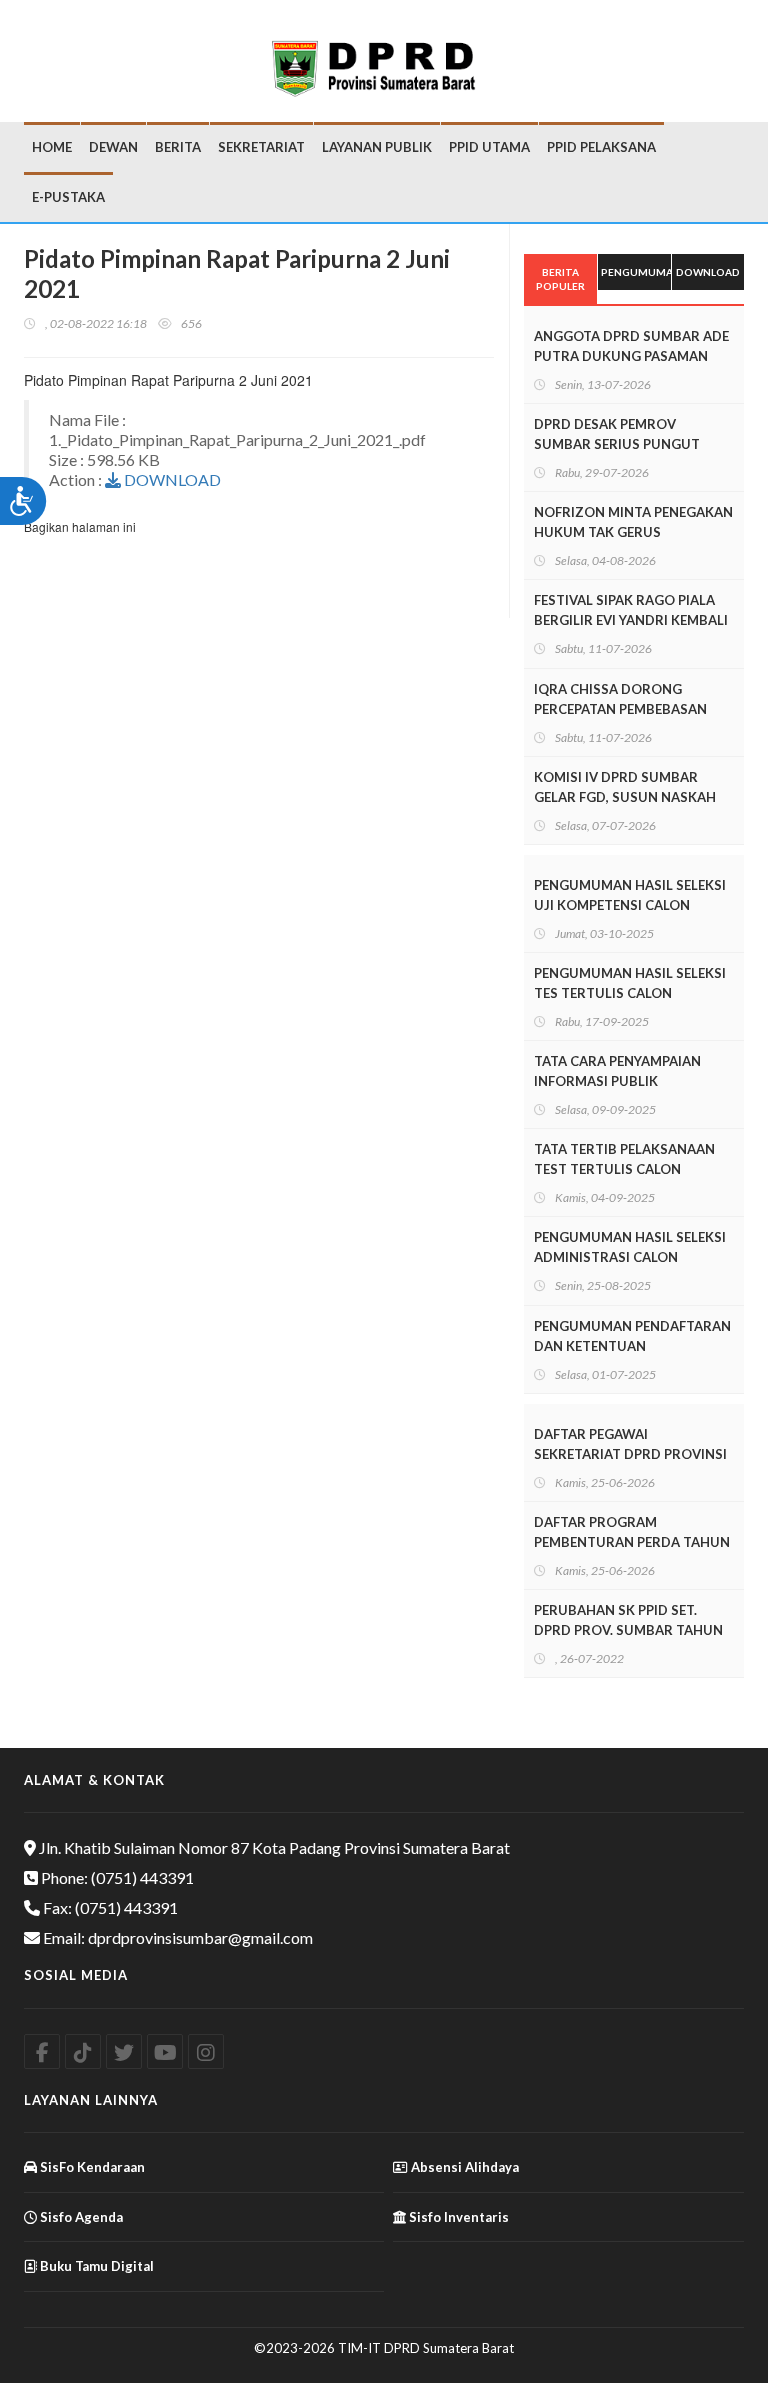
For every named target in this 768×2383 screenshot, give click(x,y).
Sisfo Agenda (80, 2217)
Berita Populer (560, 279)
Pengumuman (635, 272)
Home (52, 147)
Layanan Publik (377, 147)
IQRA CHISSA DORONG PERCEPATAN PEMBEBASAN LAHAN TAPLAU (620, 709)
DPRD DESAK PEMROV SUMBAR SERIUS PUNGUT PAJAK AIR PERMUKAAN (617, 444)
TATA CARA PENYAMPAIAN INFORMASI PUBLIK (617, 1071)
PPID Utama (489, 147)
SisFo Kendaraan (91, 2167)
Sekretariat (261, 147)
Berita (178, 147)
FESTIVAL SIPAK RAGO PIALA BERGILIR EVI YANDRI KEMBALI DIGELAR (631, 620)
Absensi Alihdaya (463, 2167)
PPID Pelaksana (601, 147)
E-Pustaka (68, 197)
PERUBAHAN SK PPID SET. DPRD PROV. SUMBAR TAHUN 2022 (628, 1630)
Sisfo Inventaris (457, 2217)
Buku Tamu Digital (95, 2266)
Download (708, 272)
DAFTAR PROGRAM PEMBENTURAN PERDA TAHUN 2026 (632, 1542)
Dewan (113, 147)
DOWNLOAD (171, 479)
